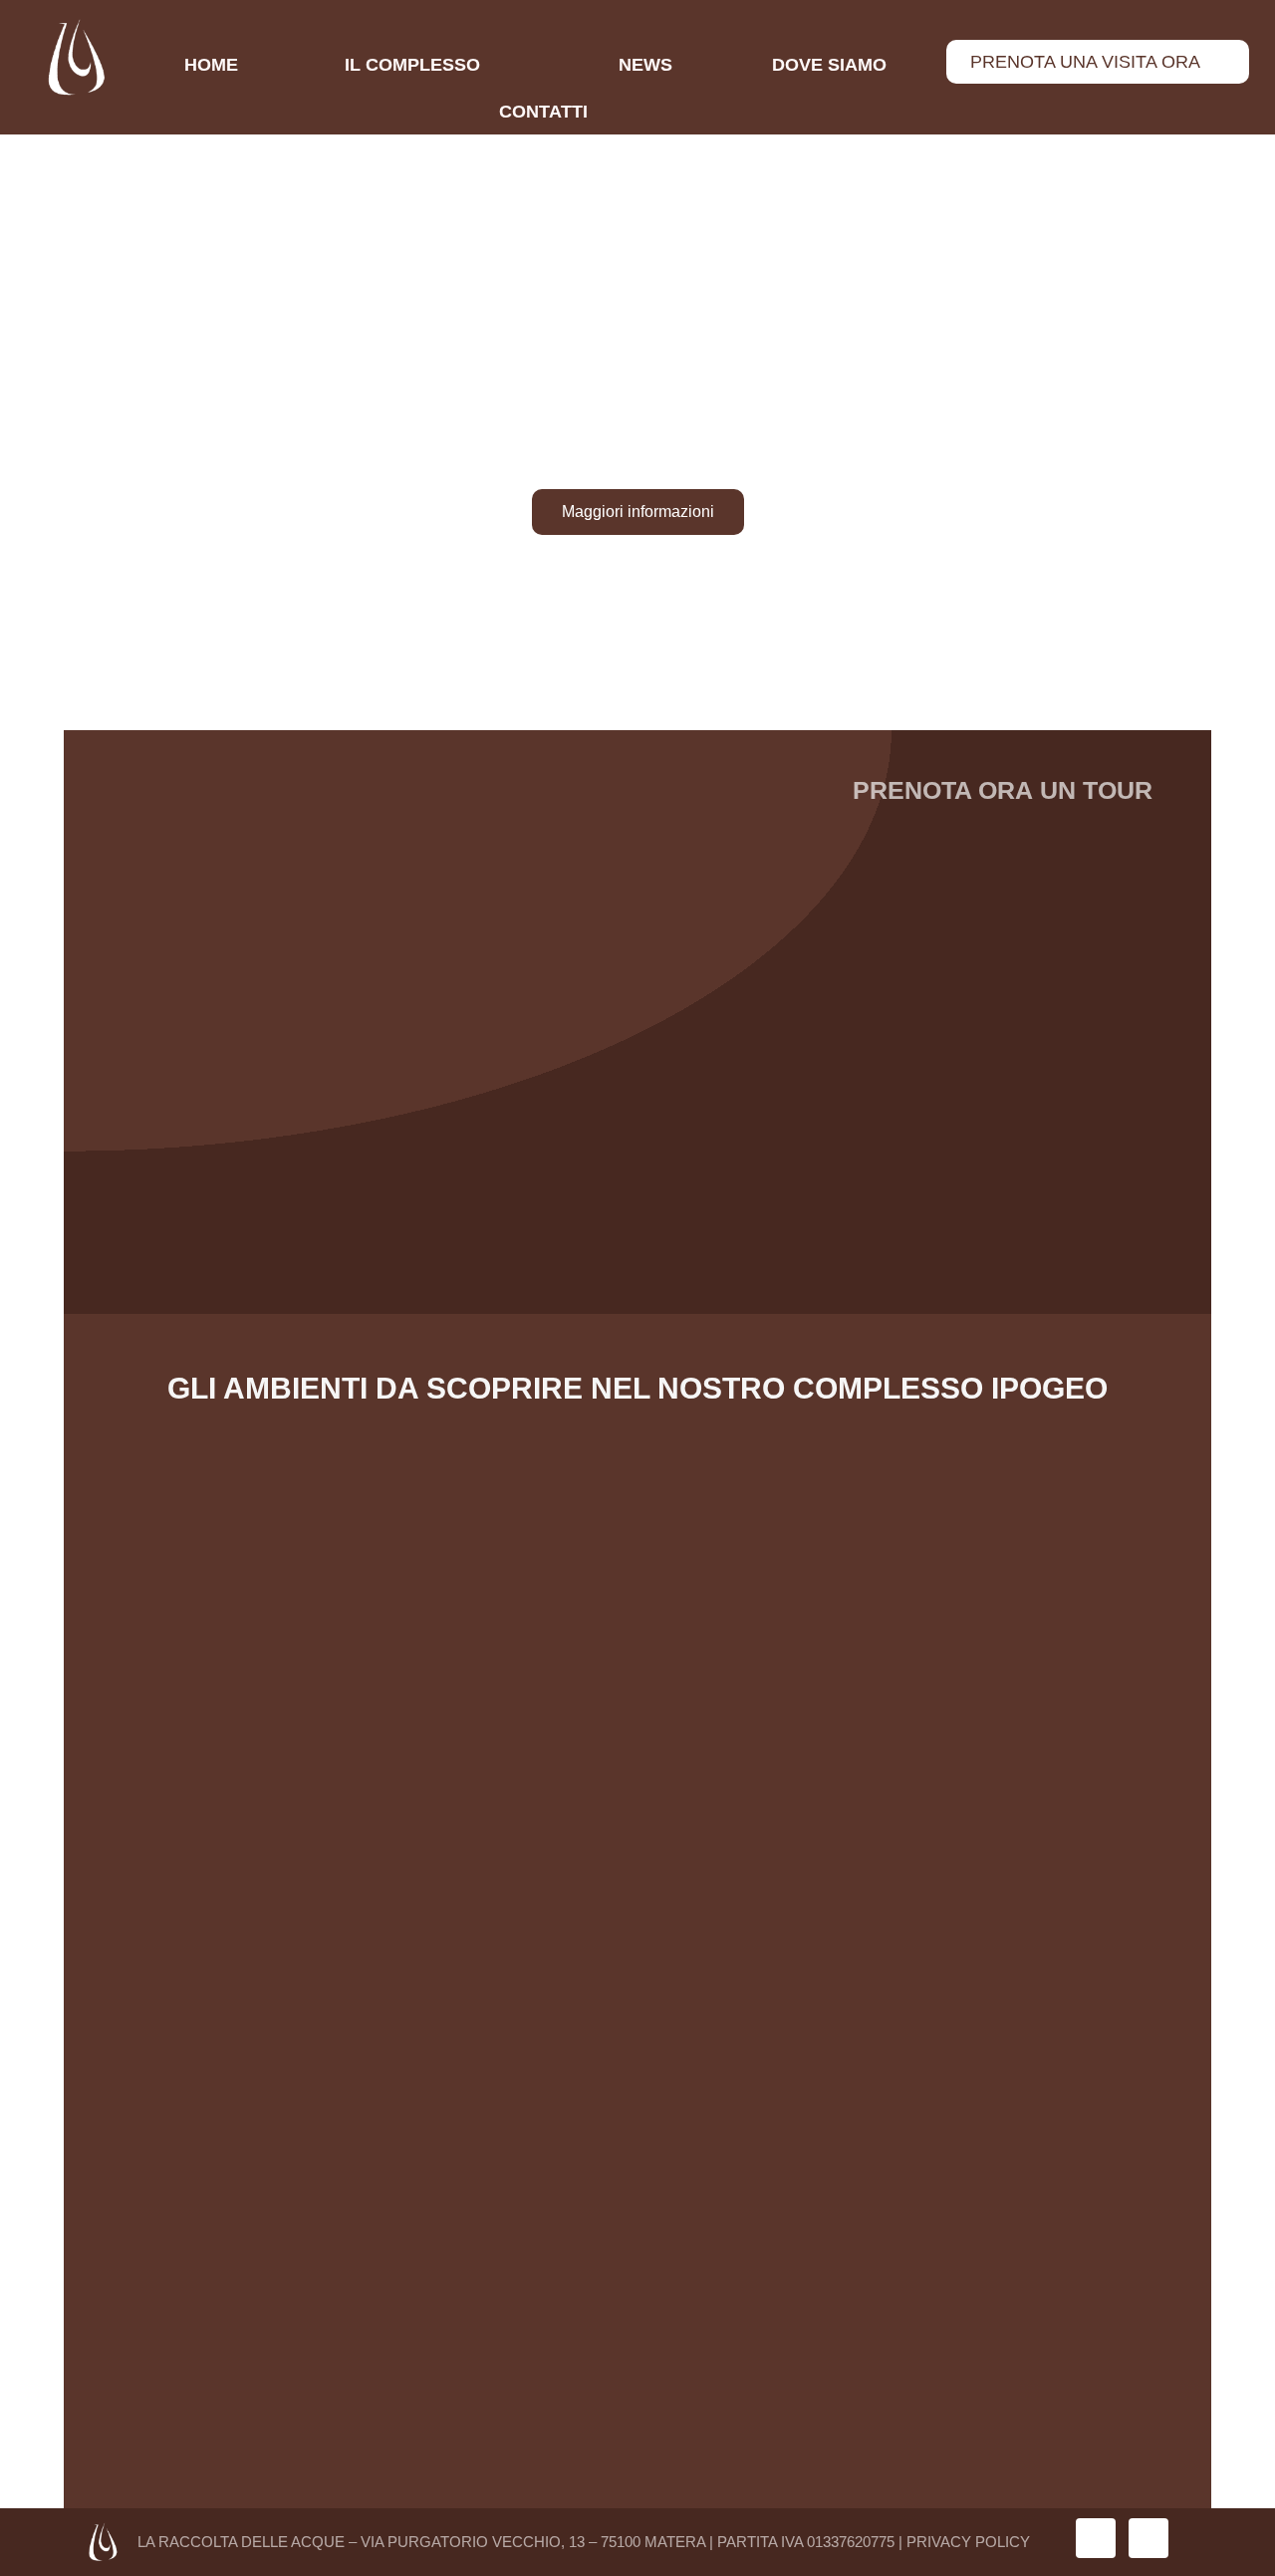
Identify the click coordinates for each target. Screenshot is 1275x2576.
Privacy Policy (968, 2542)
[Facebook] (1148, 2538)
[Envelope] (1096, 2538)
